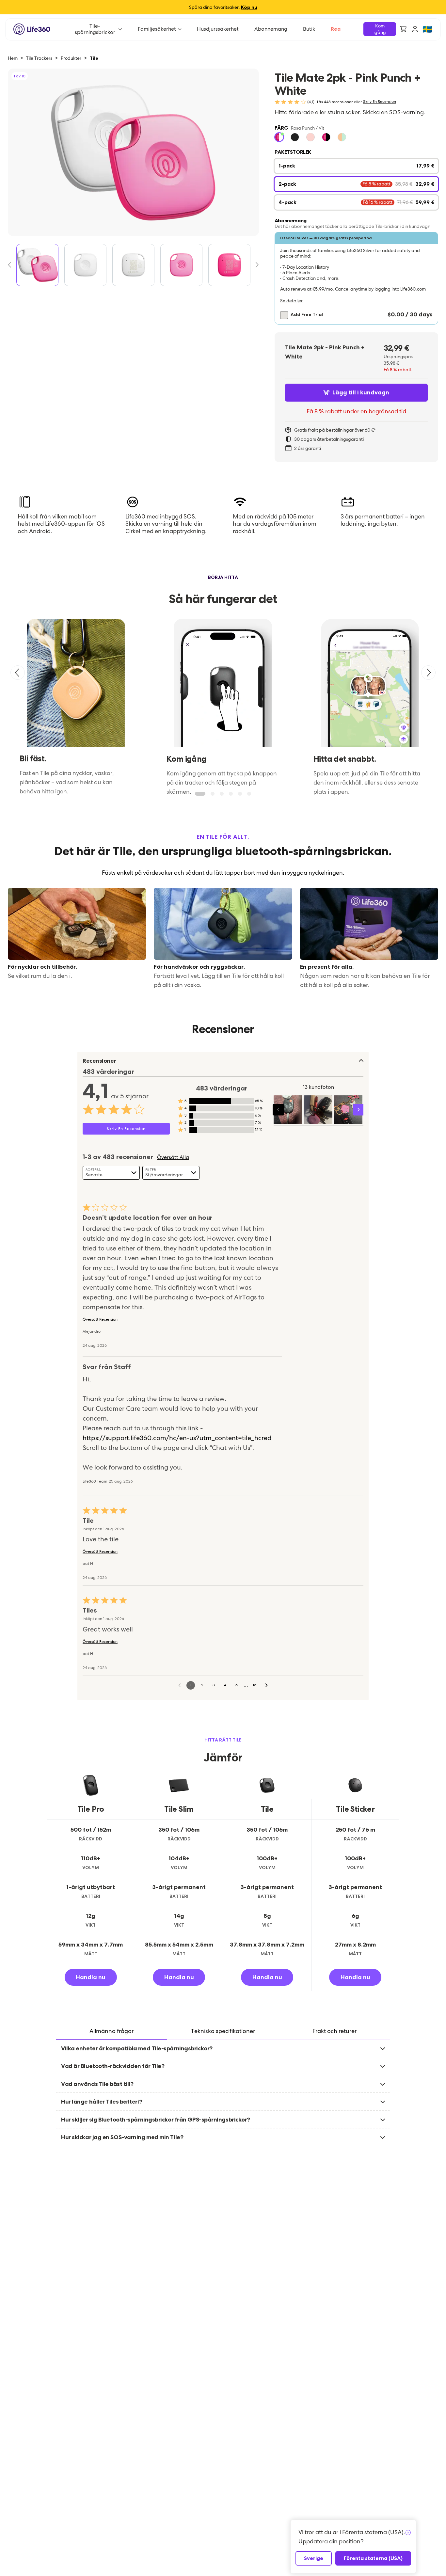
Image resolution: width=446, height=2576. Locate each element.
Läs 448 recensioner (335, 102)
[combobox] (111, 1173)
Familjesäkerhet (157, 29)
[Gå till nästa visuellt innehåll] (359, 1110)
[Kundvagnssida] (403, 29)
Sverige (314, 2558)
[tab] (111, 2032)
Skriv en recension (380, 102)
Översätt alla (173, 1157)
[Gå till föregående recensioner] (180, 1685)
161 (255, 1685)
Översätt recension (100, 1320)
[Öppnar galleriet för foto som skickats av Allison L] (288, 1110)
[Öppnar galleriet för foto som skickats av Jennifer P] (348, 1110)
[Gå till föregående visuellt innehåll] (278, 1110)
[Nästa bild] (428, 673)
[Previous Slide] (12, 265)
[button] (356, 278)
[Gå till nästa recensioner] (266, 1685)
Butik (309, 29)
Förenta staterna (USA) (373, 2558)
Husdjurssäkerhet (218, 29)
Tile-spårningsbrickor (95, 29)
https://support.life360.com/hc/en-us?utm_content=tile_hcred (177, 1438)
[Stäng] (408, 2533)
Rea (336, 29)
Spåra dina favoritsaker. (223, 7)
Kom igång (380, 29)
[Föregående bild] (18, 673)
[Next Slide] (255, 265)
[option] (279, 137)
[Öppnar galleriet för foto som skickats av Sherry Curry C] (318, 1110)
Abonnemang (271, 29)
